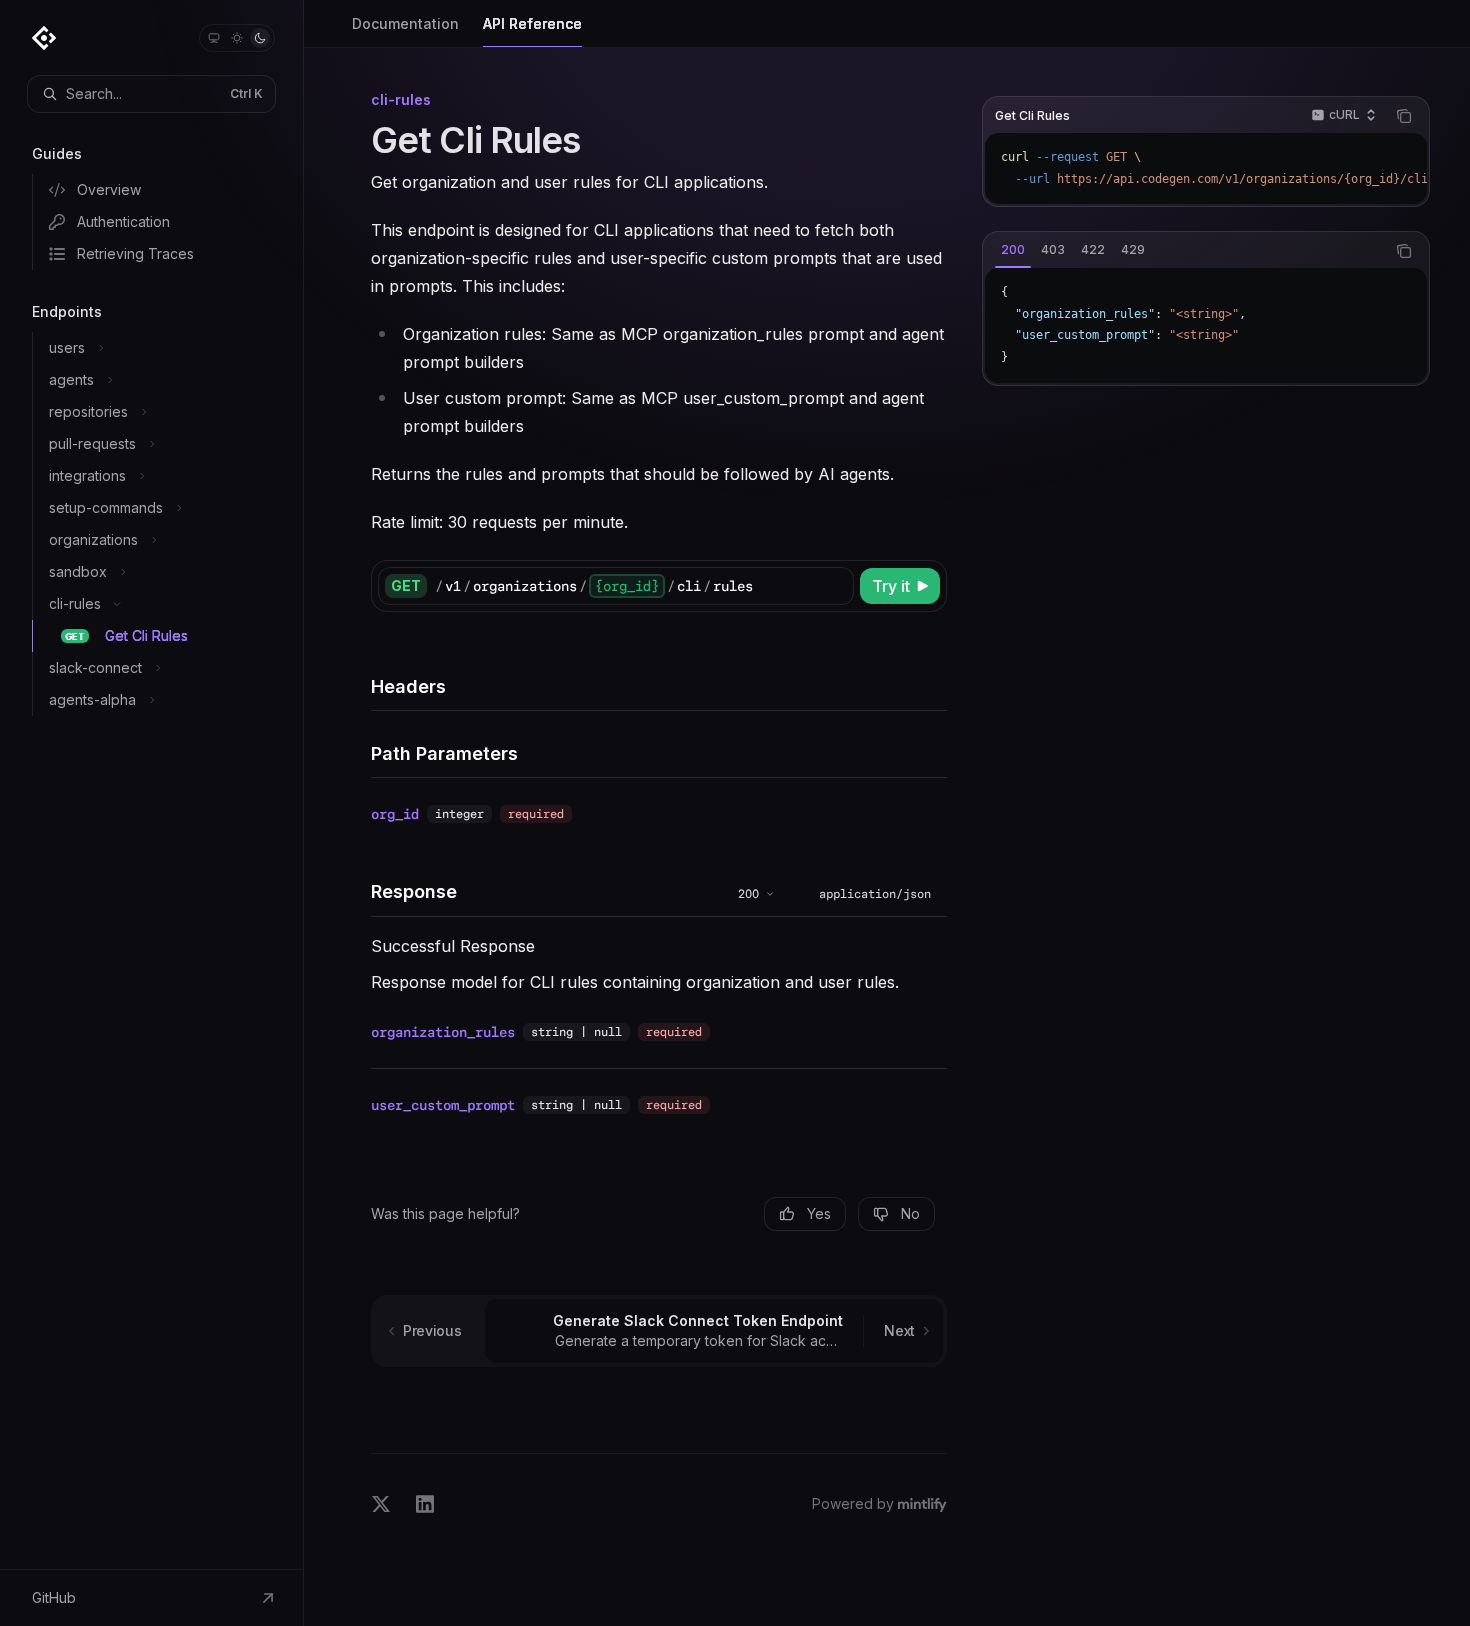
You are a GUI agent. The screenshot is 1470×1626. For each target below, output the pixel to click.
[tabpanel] (1206, 325)
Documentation (405, 23)
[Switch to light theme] (237, 38)
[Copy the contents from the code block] (1404, 116)
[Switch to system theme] (214, 38)
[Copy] (835, 586)
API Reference (532, 23)
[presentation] (1206, 168)
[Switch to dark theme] (260, 38)
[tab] (1013, 250)
